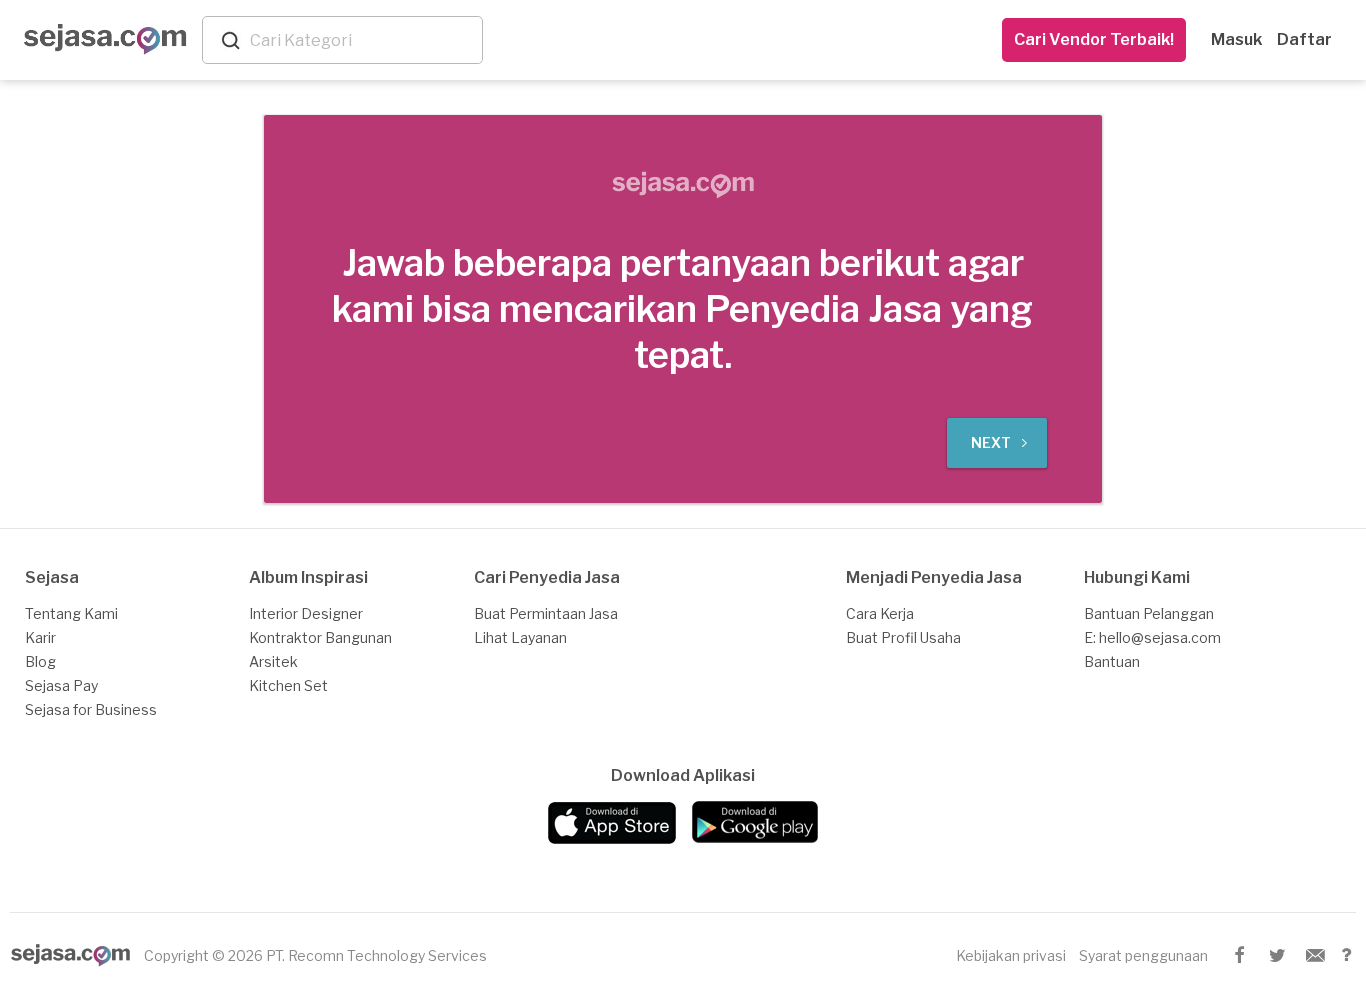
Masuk (1236, 39)
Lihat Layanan (520, 637)
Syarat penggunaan (1143, 955)
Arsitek (273, 661)
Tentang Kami (71, 613)
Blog (40, 661)
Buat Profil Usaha (903, 637)
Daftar (1304, 39)
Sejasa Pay (61, 685)
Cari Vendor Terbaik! (1094, 39)
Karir (40, 637)
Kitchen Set (288, 685)
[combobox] (362, 40)
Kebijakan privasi (1011, 955)
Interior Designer (306, 613)
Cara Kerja (880, 613)
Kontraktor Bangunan (320, 637)
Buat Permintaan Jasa (546, 613)
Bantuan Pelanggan (1149, 613)
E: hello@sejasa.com (1152, 637)
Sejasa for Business (91, 709)
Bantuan (1112, 661)
